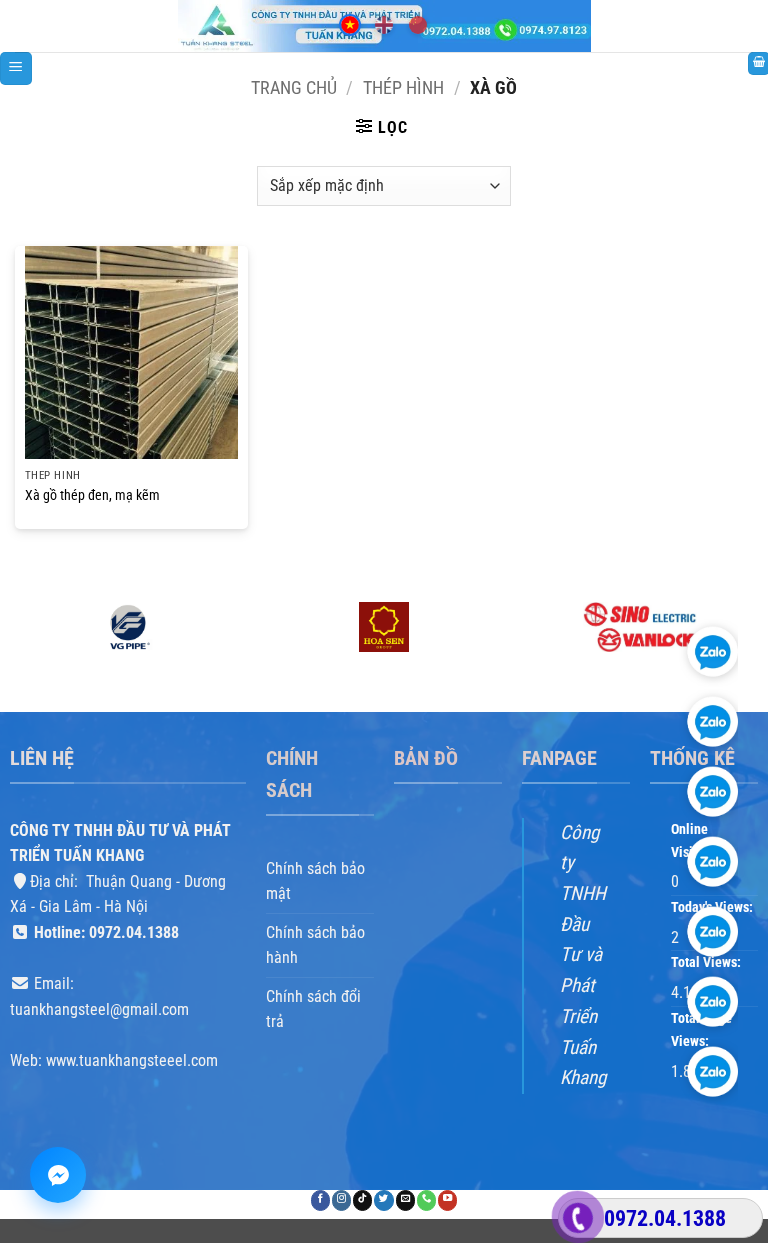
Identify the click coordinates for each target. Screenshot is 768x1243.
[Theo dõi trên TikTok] (362, 1200)
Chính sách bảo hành (315, 944)
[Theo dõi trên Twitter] (383, 1200)
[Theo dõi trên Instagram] (341, 1200)
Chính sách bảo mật (315, 880)
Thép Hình (403, 87)
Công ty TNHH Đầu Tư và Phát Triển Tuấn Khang (583, 954)
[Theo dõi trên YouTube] (447, 1200)
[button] (16, 68)
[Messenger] (58, 1175)
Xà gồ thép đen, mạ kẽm (92, 495)
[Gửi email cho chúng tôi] (405, 1200)
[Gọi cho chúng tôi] (426, 1200)
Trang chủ (294, 87)
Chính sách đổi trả (313, 1009)
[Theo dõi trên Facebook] (320, 1200)
